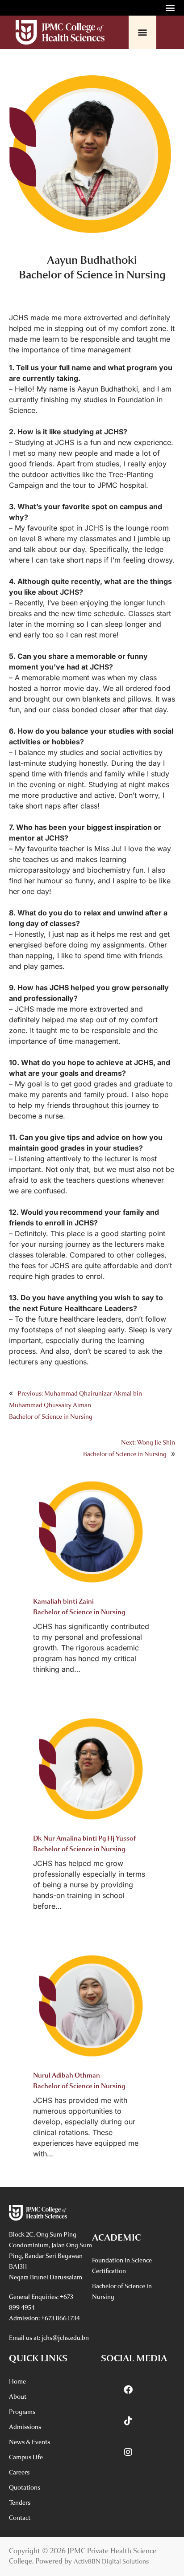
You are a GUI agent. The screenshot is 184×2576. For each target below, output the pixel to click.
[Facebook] (128, 2390)
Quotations (25, 2488)
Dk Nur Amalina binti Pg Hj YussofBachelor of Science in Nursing (84, 1844)
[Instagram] (128, 2452)
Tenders (20, 2503)
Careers (19, 2472)
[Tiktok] (128, 2421)
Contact (20, 2518)
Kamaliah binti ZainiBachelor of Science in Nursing (79, 1607)
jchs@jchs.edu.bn (65, 2338)
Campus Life (26, 2457)
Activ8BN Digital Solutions (111, 2562)
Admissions (25, 2427)
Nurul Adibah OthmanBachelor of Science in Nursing (79, 2081)
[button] (170, 7)
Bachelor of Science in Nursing (122, 2292)
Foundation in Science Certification (122, 2266)
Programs (22, 2412)
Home (17, 2382)
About (18, 2397)
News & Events (29, 2442)
